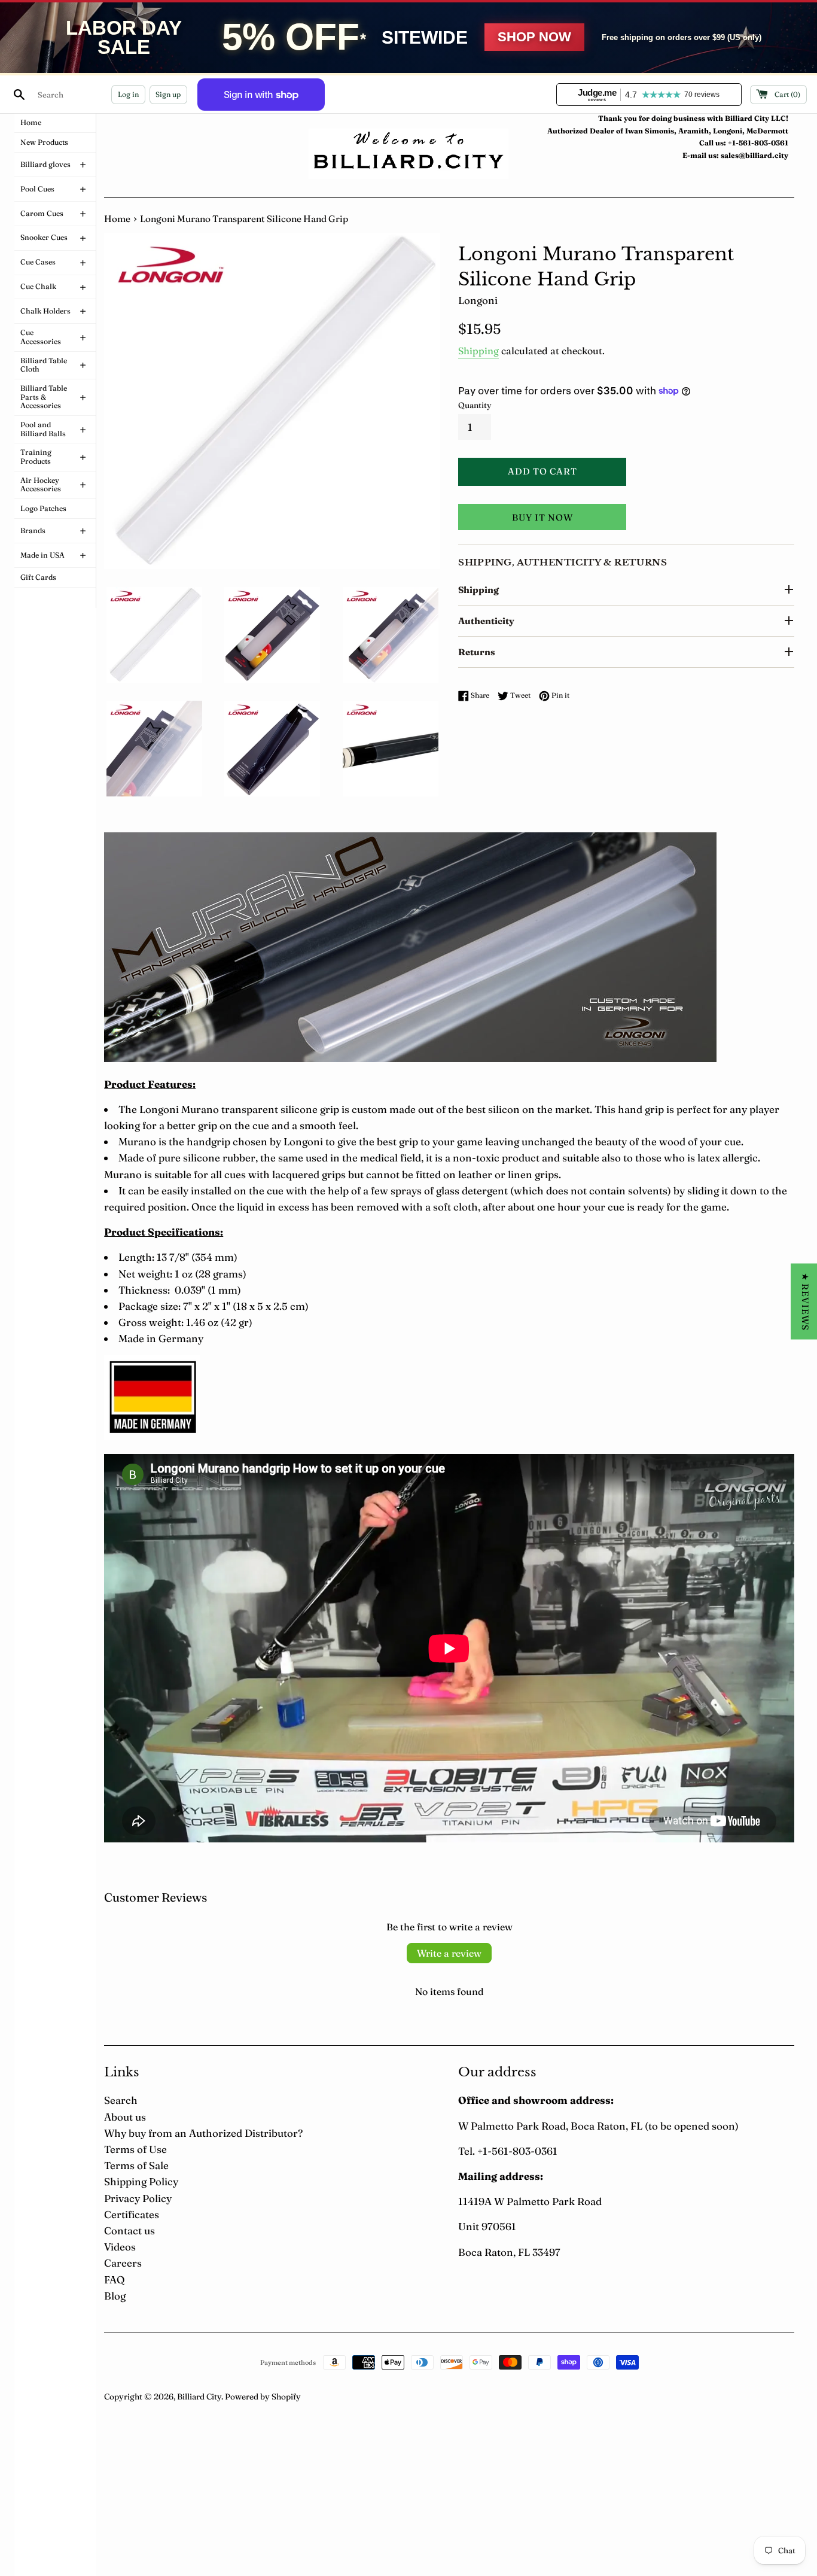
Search (121, 2100)
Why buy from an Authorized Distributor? (203, 2133)
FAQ (114, 2280)
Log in (128, 94)
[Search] (19, 95)
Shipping (478, 351)
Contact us (129, 2230)
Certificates (132, 2214)
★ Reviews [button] (805, 1301)
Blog (115, 2296)
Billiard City (199, 2396)
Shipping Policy (141, 2181)
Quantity (475, 405)
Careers (123, 2263)
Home (117, 219)
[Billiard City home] (408, 153)
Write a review (449, 1953)
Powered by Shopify (263, 2396)
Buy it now (542, 517)
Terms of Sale (136, 2165)
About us (125, 2117)
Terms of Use (135, 2149)
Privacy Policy (138, 2198)
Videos (120, 2247)
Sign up (168, 94)
